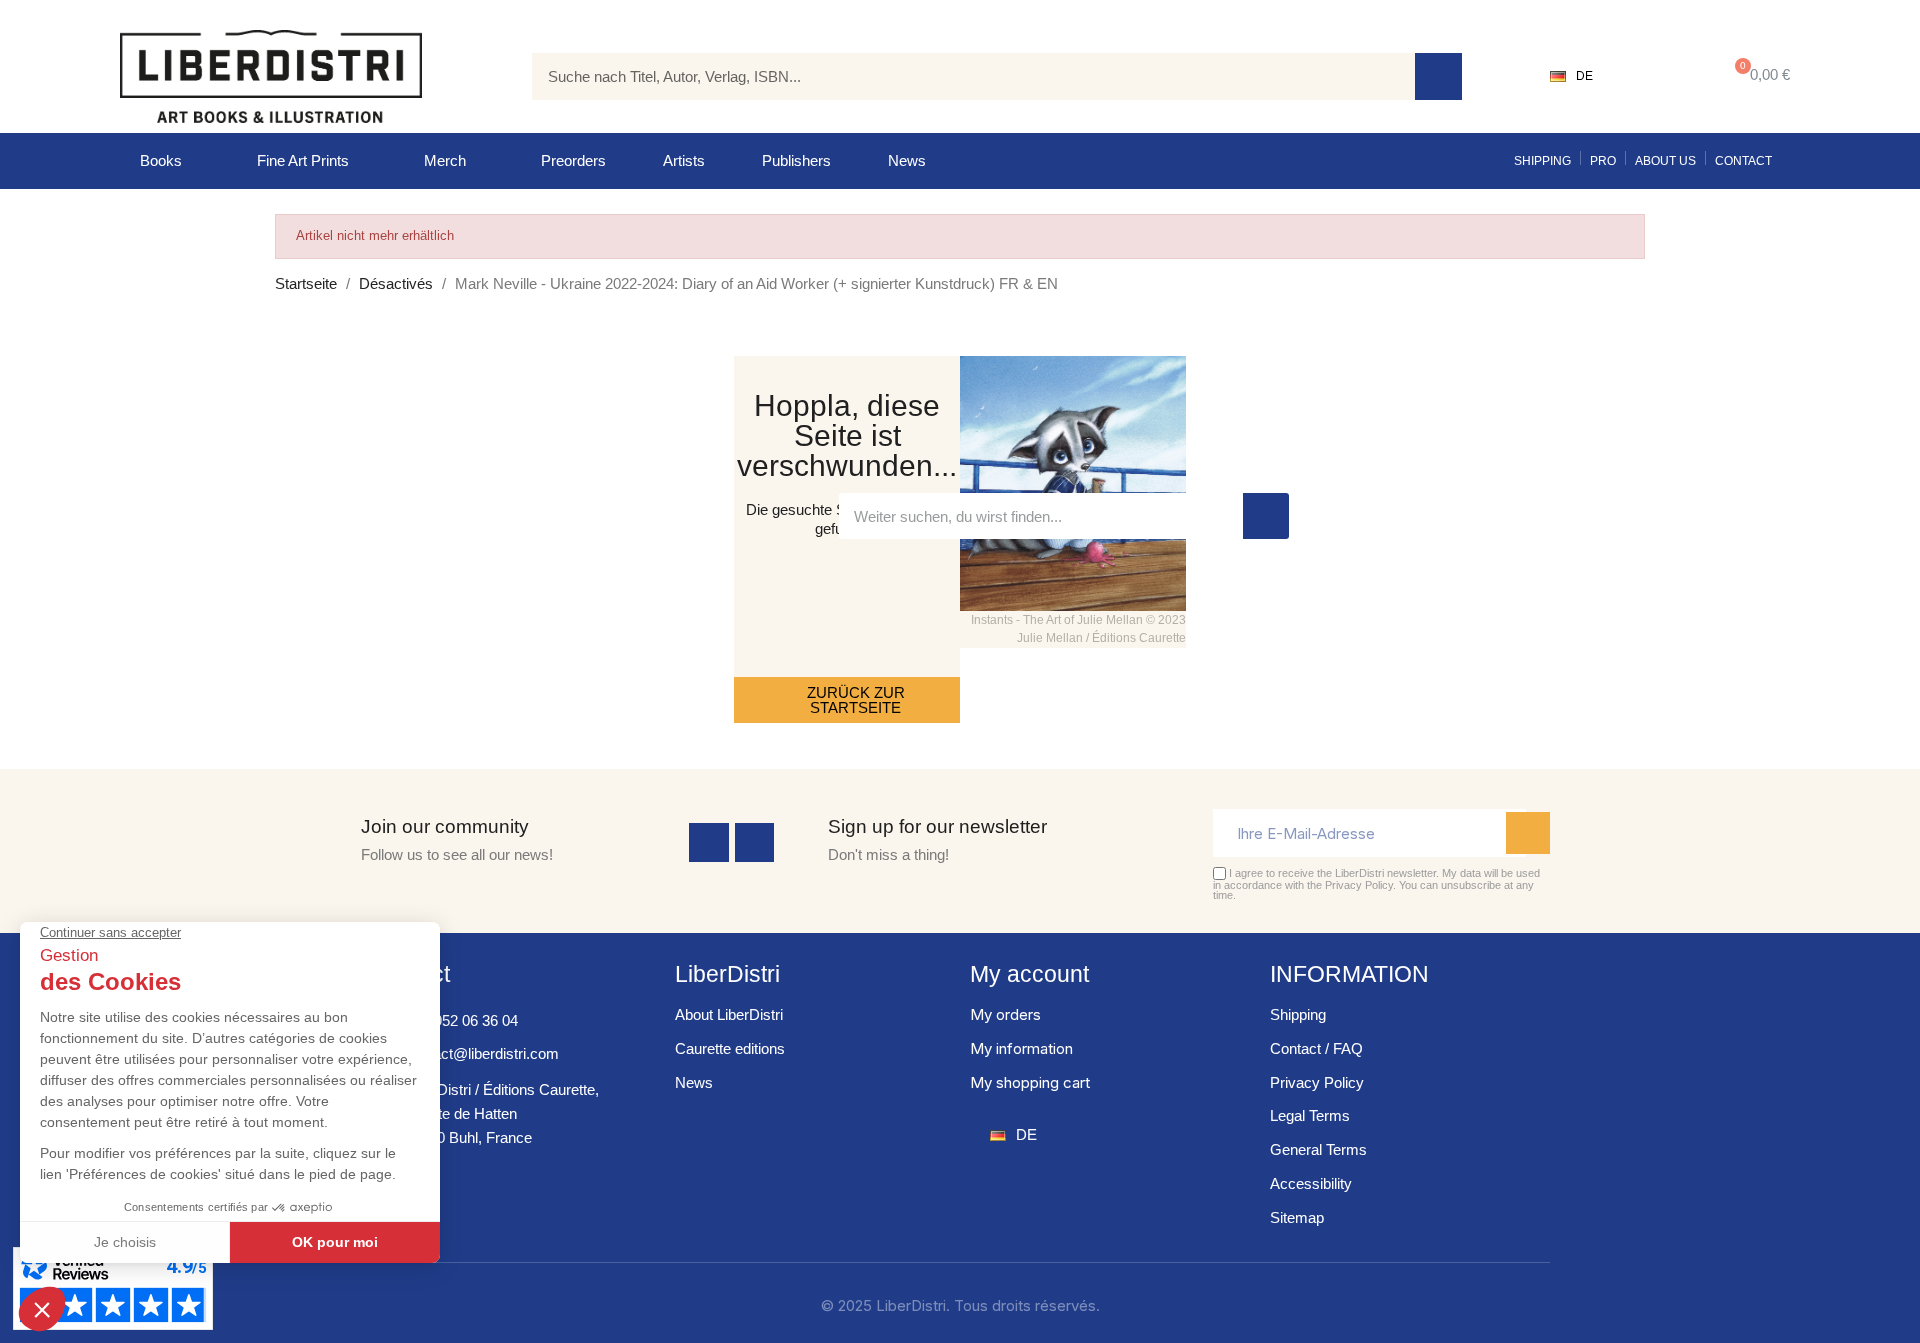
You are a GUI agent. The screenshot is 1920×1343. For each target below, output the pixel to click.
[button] (1758, 76)
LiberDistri (727, 974)
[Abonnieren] (1528, 833)
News (907, 160)
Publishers (796, 160)
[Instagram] (755, 843)
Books (161, 160)
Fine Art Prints (303, 160)
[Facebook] (709, 843)
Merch (445, 160)
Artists (684, 160)
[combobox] (958, 76)
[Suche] (1438, 76)
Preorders (573, 160)
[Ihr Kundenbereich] (1655, 76)
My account (1029, 974)
